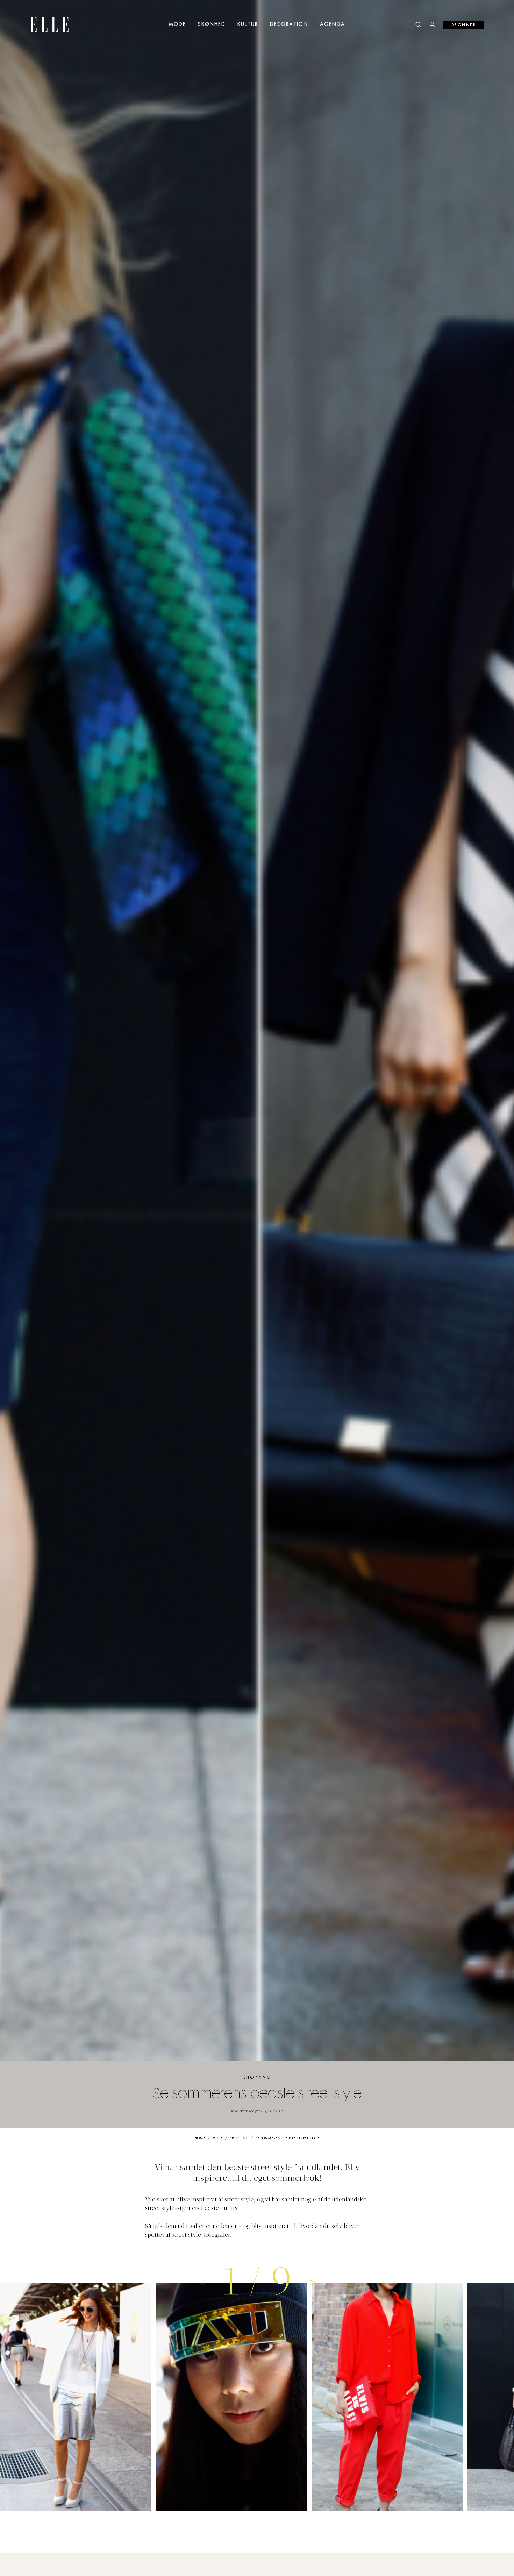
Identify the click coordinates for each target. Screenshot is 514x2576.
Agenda (333, 24)
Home (200, 2138)
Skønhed (212, 24)
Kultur (248, 24)
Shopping (257, 2077)
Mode (177, 24)
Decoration (289, 24)
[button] (312, 2282)
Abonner (464, 25)
